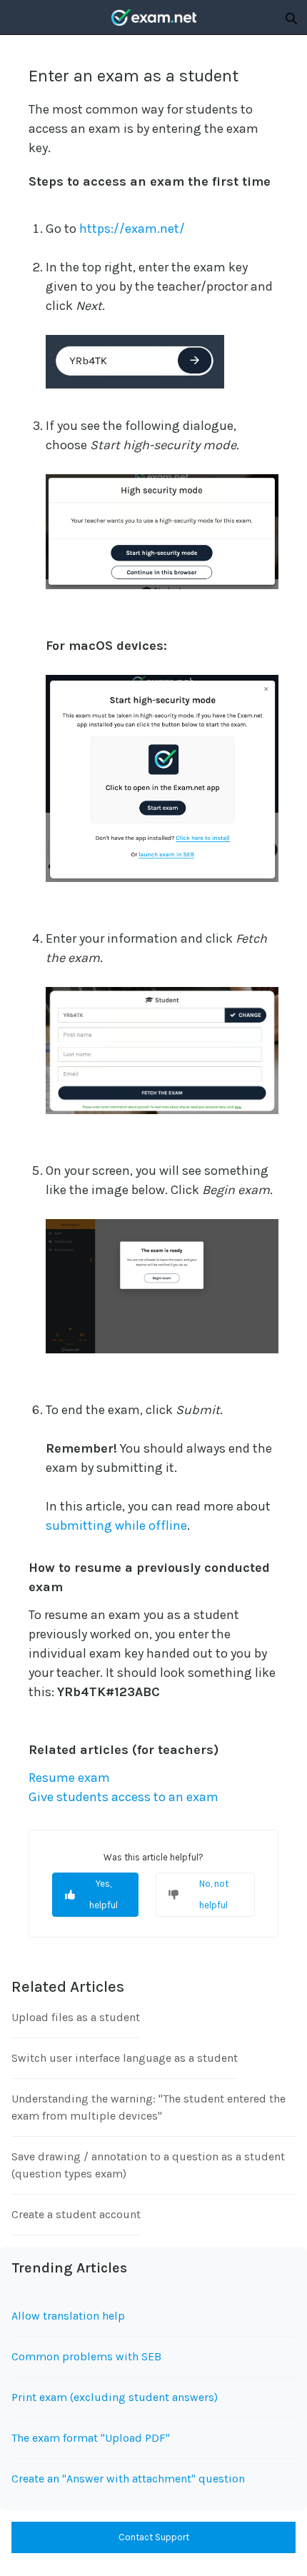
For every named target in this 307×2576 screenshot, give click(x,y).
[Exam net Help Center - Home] (153, 17)
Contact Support (154, 2537)
